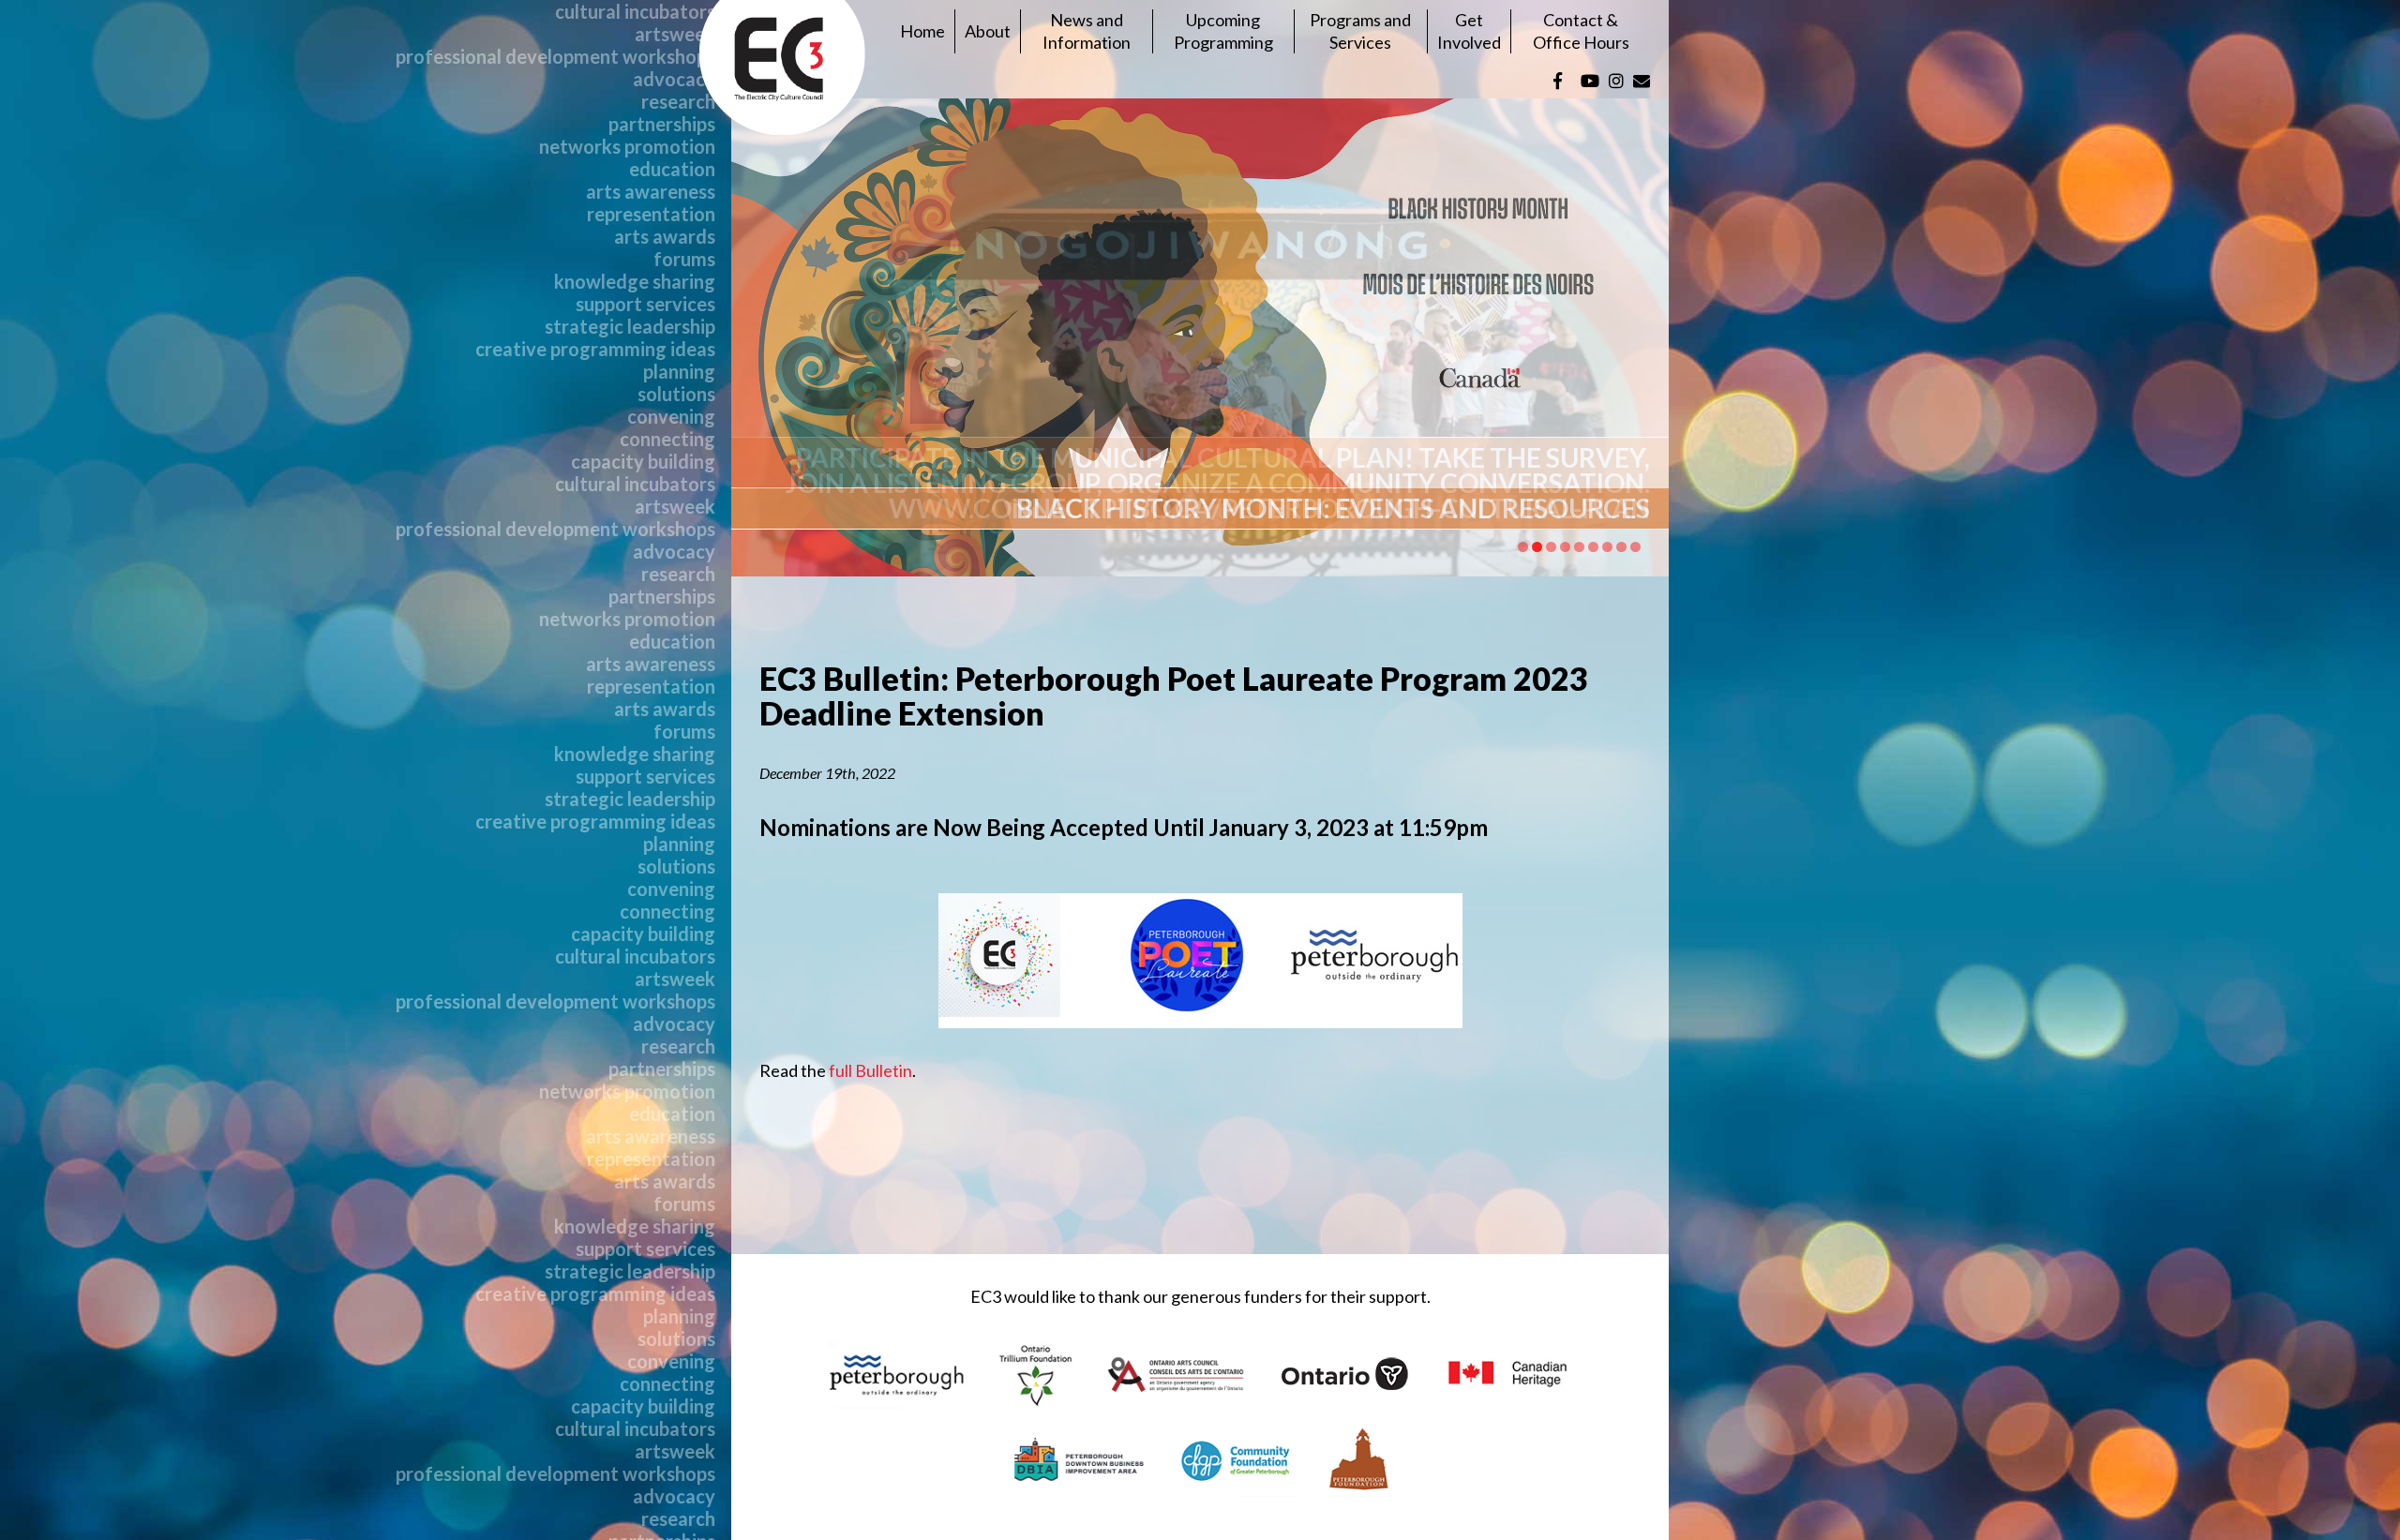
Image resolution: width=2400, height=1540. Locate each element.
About (988, 31)
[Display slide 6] (1593, 547)
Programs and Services (1360, 30)
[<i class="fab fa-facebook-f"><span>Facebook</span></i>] (1558, 81)
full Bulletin (870, 1070)
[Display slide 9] (1635, 547)
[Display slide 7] (1607, 547)
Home (922, 31)
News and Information (1087, 30)
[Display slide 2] (1537, 547)
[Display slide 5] (1579, 547)
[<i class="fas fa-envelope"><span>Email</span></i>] (1642, 81)
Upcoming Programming (1223, 30)
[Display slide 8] (1621, 547)
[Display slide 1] (1523, 547)
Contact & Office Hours (1581, 30)
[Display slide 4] (1565, 547)
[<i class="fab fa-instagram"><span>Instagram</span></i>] (1616, 81)
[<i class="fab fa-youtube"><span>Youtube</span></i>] (1590, 81)
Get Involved (1469, 30)
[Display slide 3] (1551, 547)
